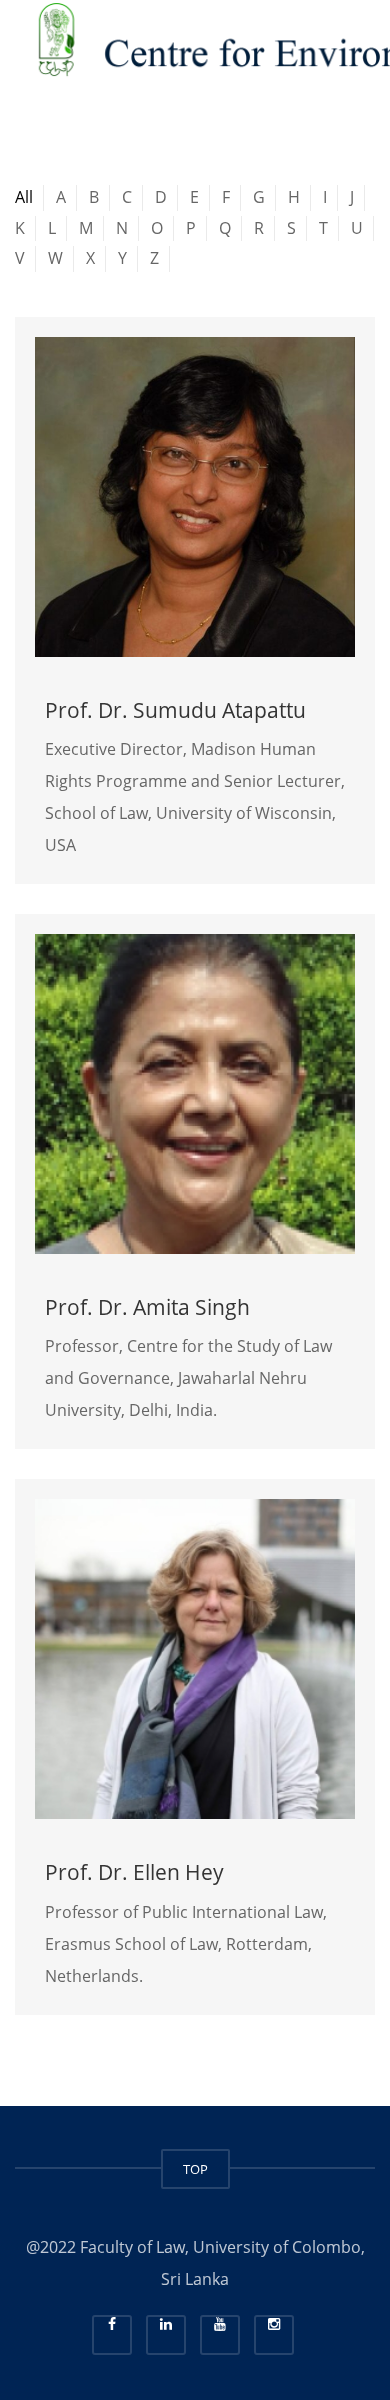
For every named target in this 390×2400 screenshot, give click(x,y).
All (24, 197)
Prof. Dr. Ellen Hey (134, 1872)
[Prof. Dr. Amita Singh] (195, 1094)
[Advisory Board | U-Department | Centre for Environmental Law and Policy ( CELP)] (195, 50)
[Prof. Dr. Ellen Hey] (195, 1659)
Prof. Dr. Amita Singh (147, 1307)
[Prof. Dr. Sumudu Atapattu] (195, 497)
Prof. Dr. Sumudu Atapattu (175, 710)
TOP (195, 2169)
